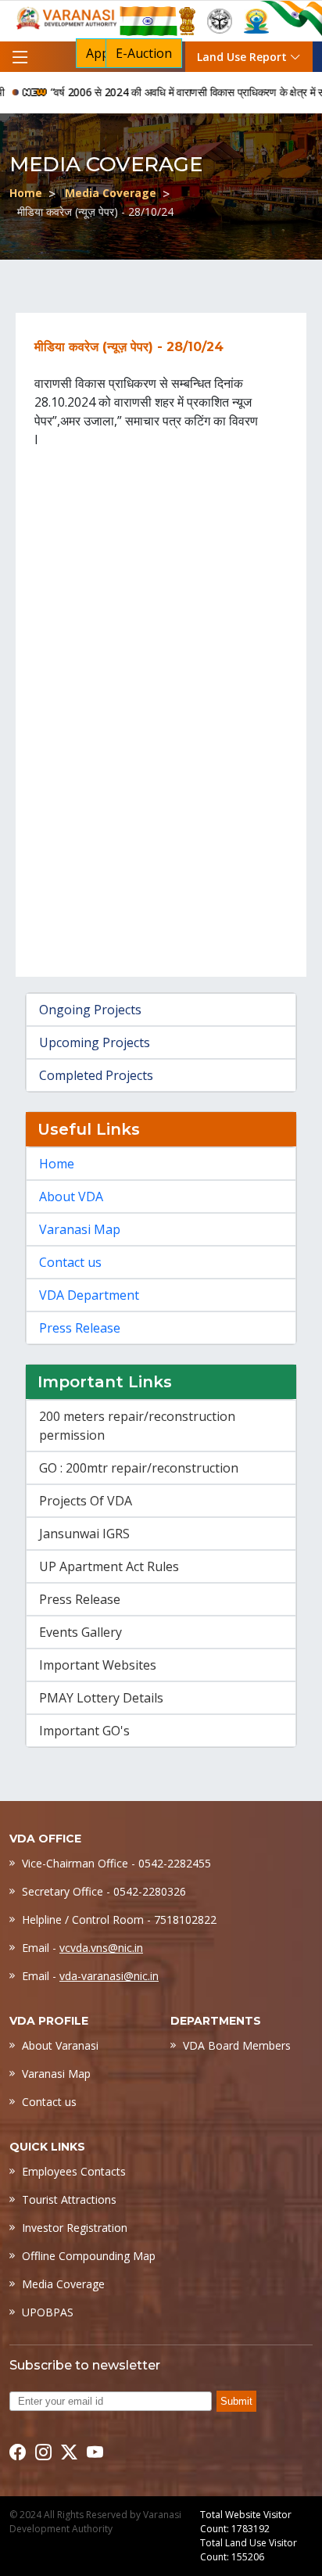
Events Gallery (80, 1632)
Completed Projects (96, 1075)
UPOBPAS (48, 2312)
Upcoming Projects (95, 1042)
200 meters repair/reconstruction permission (137, 1426)
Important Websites (98, 1665)
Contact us (70, 1262)
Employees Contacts (74, 2171)
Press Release (80, 1328)
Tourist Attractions (69, 2199)
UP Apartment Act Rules (109, 1566)
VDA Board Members (237, 2045)
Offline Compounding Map (89, 2256)
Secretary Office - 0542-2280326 (104, 1891)
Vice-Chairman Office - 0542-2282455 (116, 1863)
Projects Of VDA (86, 1501)
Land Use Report (243, 57)
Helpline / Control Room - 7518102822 (119, 1919)
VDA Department (89, 1295)
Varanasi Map (80, 1229)
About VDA (71, 1197)
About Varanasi (60, 2045)
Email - (82, 1948)
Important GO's (84, 1731)
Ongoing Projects (90, 1010)
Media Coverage (111, 193)
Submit (236, 2401)
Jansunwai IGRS (84, 1534)
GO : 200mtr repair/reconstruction (139, 1468)
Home (26, 193)
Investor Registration (75, 2228)
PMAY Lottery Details (101, 1698)
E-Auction (144, 53)
